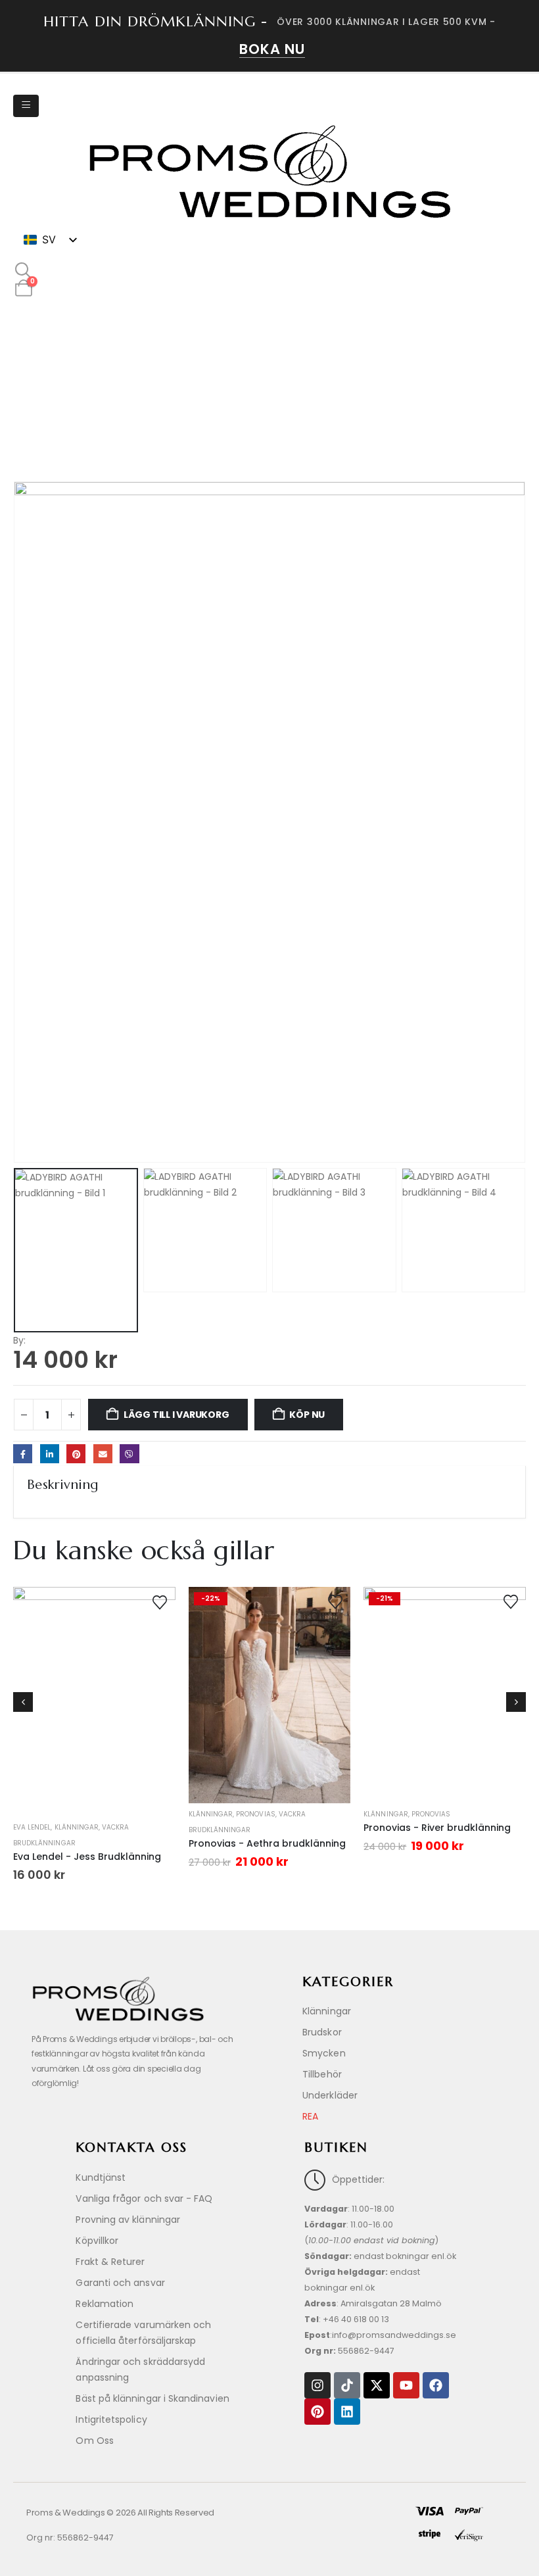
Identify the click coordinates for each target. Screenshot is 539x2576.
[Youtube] (406, 2385)
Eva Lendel (32, 1827)
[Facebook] (436, 2385)
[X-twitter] (377, 2385)
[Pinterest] (317, 2412)
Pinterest (76, 1454)
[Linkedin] (347, 2412)
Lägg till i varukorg (176, 1415)
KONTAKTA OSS (131, 2148)
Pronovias (255, 1814)
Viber (129, 1454)
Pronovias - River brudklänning (437, 1828)
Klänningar (77, 1827)
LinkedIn (50, 1454)
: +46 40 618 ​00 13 (347, 2319)
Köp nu (307, 1415)
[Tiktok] (347, 2385)
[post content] (94, 1702)
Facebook (23, 1454)
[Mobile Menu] (26, 106)
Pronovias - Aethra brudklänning (267, 1843)
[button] (23, 271)
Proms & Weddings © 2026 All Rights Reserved (120, 2513)
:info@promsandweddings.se (380, 2335)
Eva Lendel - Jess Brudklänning (87, 1857)
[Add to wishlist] (160, 1601)
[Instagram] (317, 2385)
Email (103, 1454)
